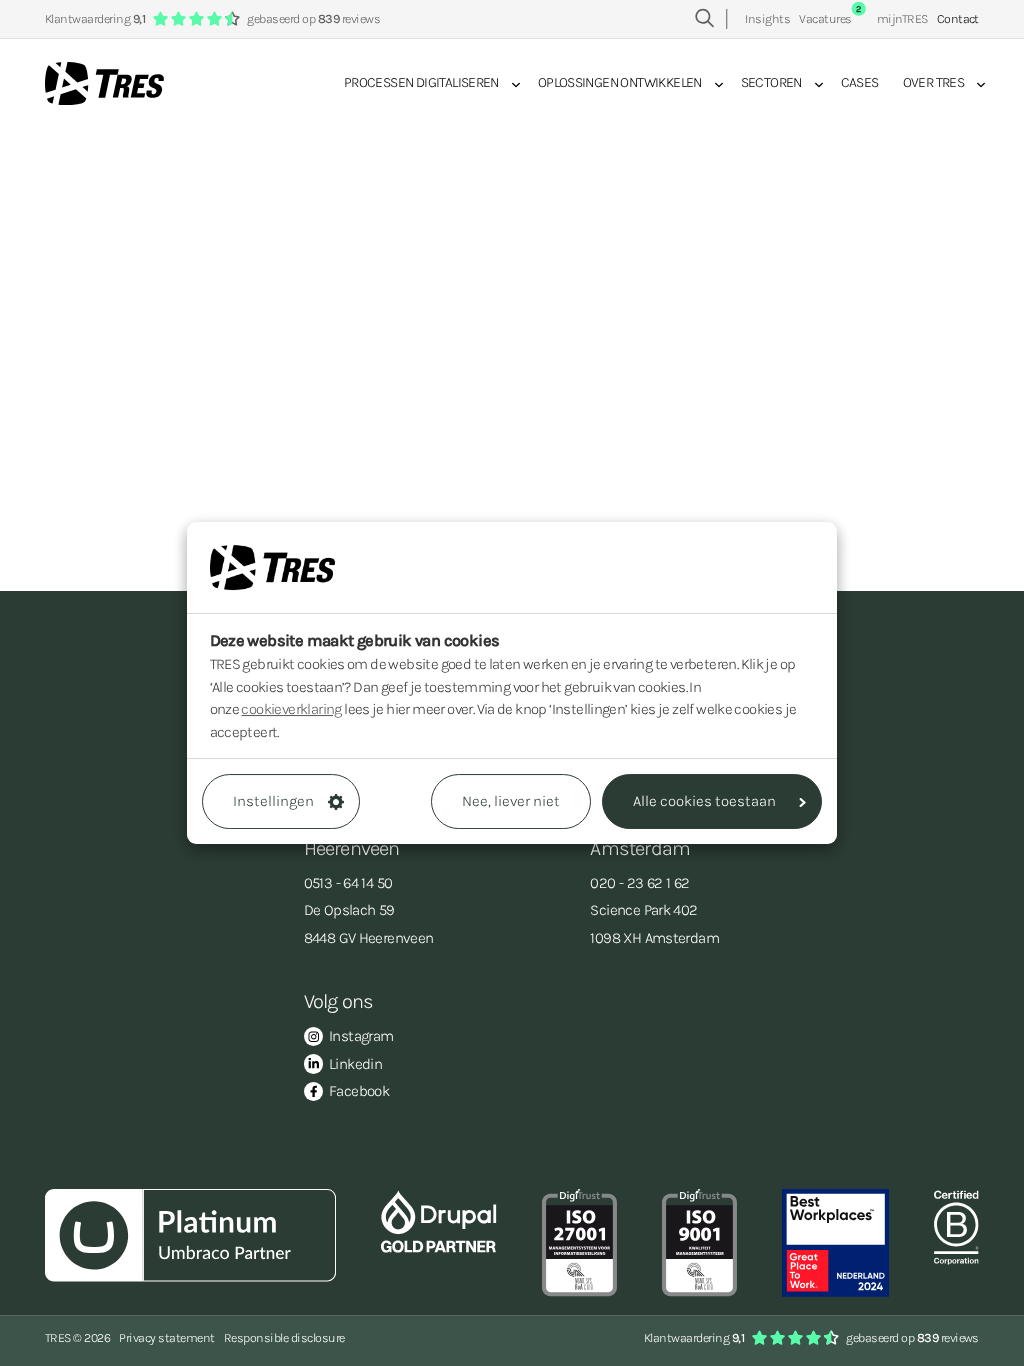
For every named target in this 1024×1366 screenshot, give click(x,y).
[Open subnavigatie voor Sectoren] (813, 84)
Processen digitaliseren (421, 82)
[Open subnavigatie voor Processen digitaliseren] (510, 84)
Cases (860, 82)
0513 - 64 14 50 (348, 883)
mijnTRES (902, 18)
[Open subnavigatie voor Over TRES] (975, 84)
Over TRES (934, 82)
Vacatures (830, 18)
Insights (767, 18)
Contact (958, 18)
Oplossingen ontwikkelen (620, 82)
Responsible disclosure (284, 1337)
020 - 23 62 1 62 (639, 883)
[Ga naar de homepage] (104, 83)
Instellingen (273, 801)
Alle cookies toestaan (704, 801)
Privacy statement (166, 1337)
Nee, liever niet (511, 801)
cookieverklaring (291, 709)
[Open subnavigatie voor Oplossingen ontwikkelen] (713, 84)
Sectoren (771, 82)
